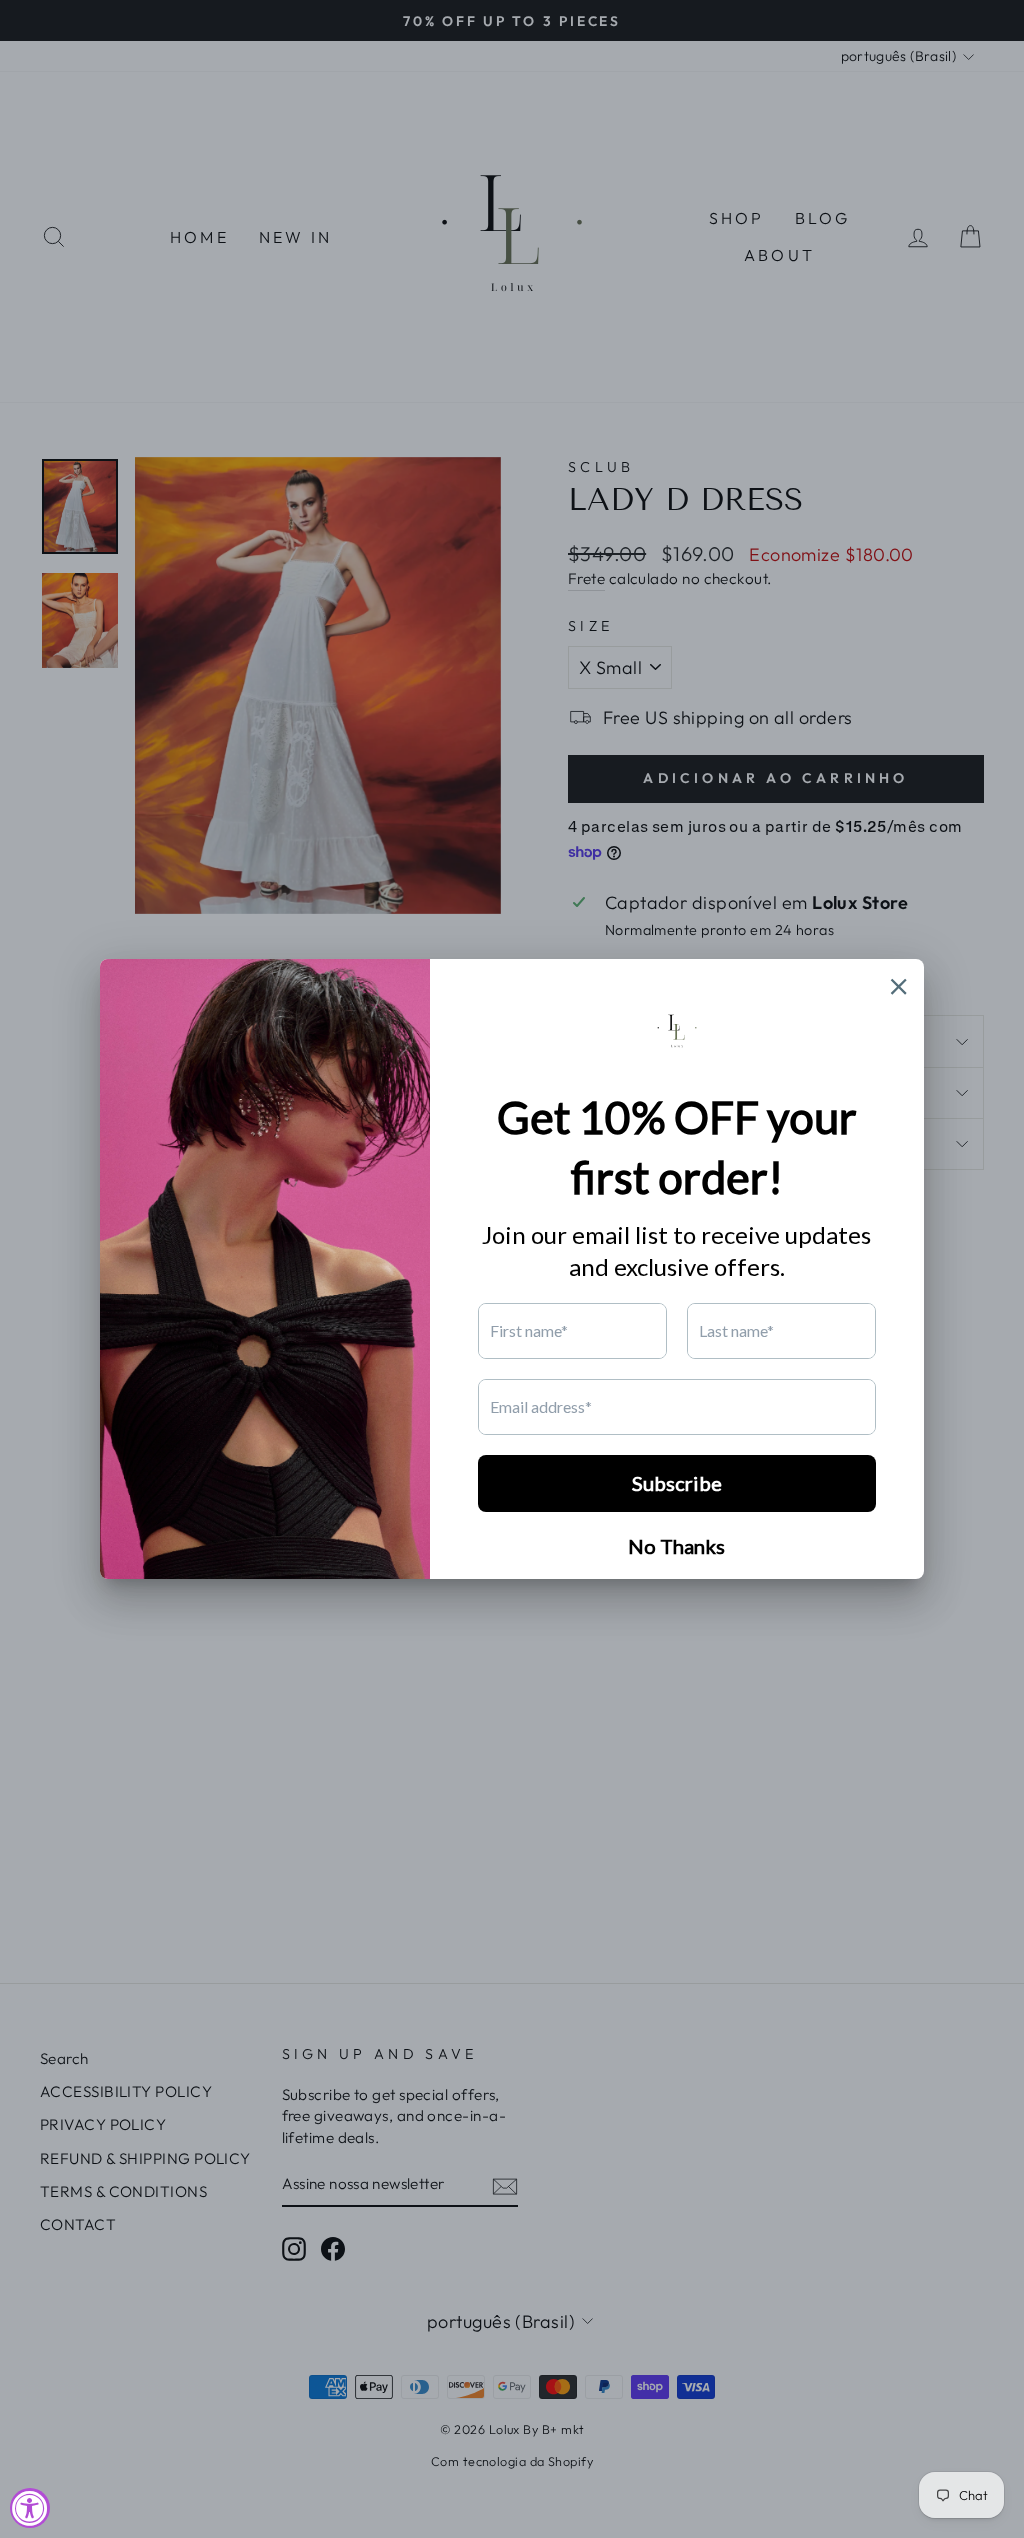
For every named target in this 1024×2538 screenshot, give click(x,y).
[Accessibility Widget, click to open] (30, 2508)
